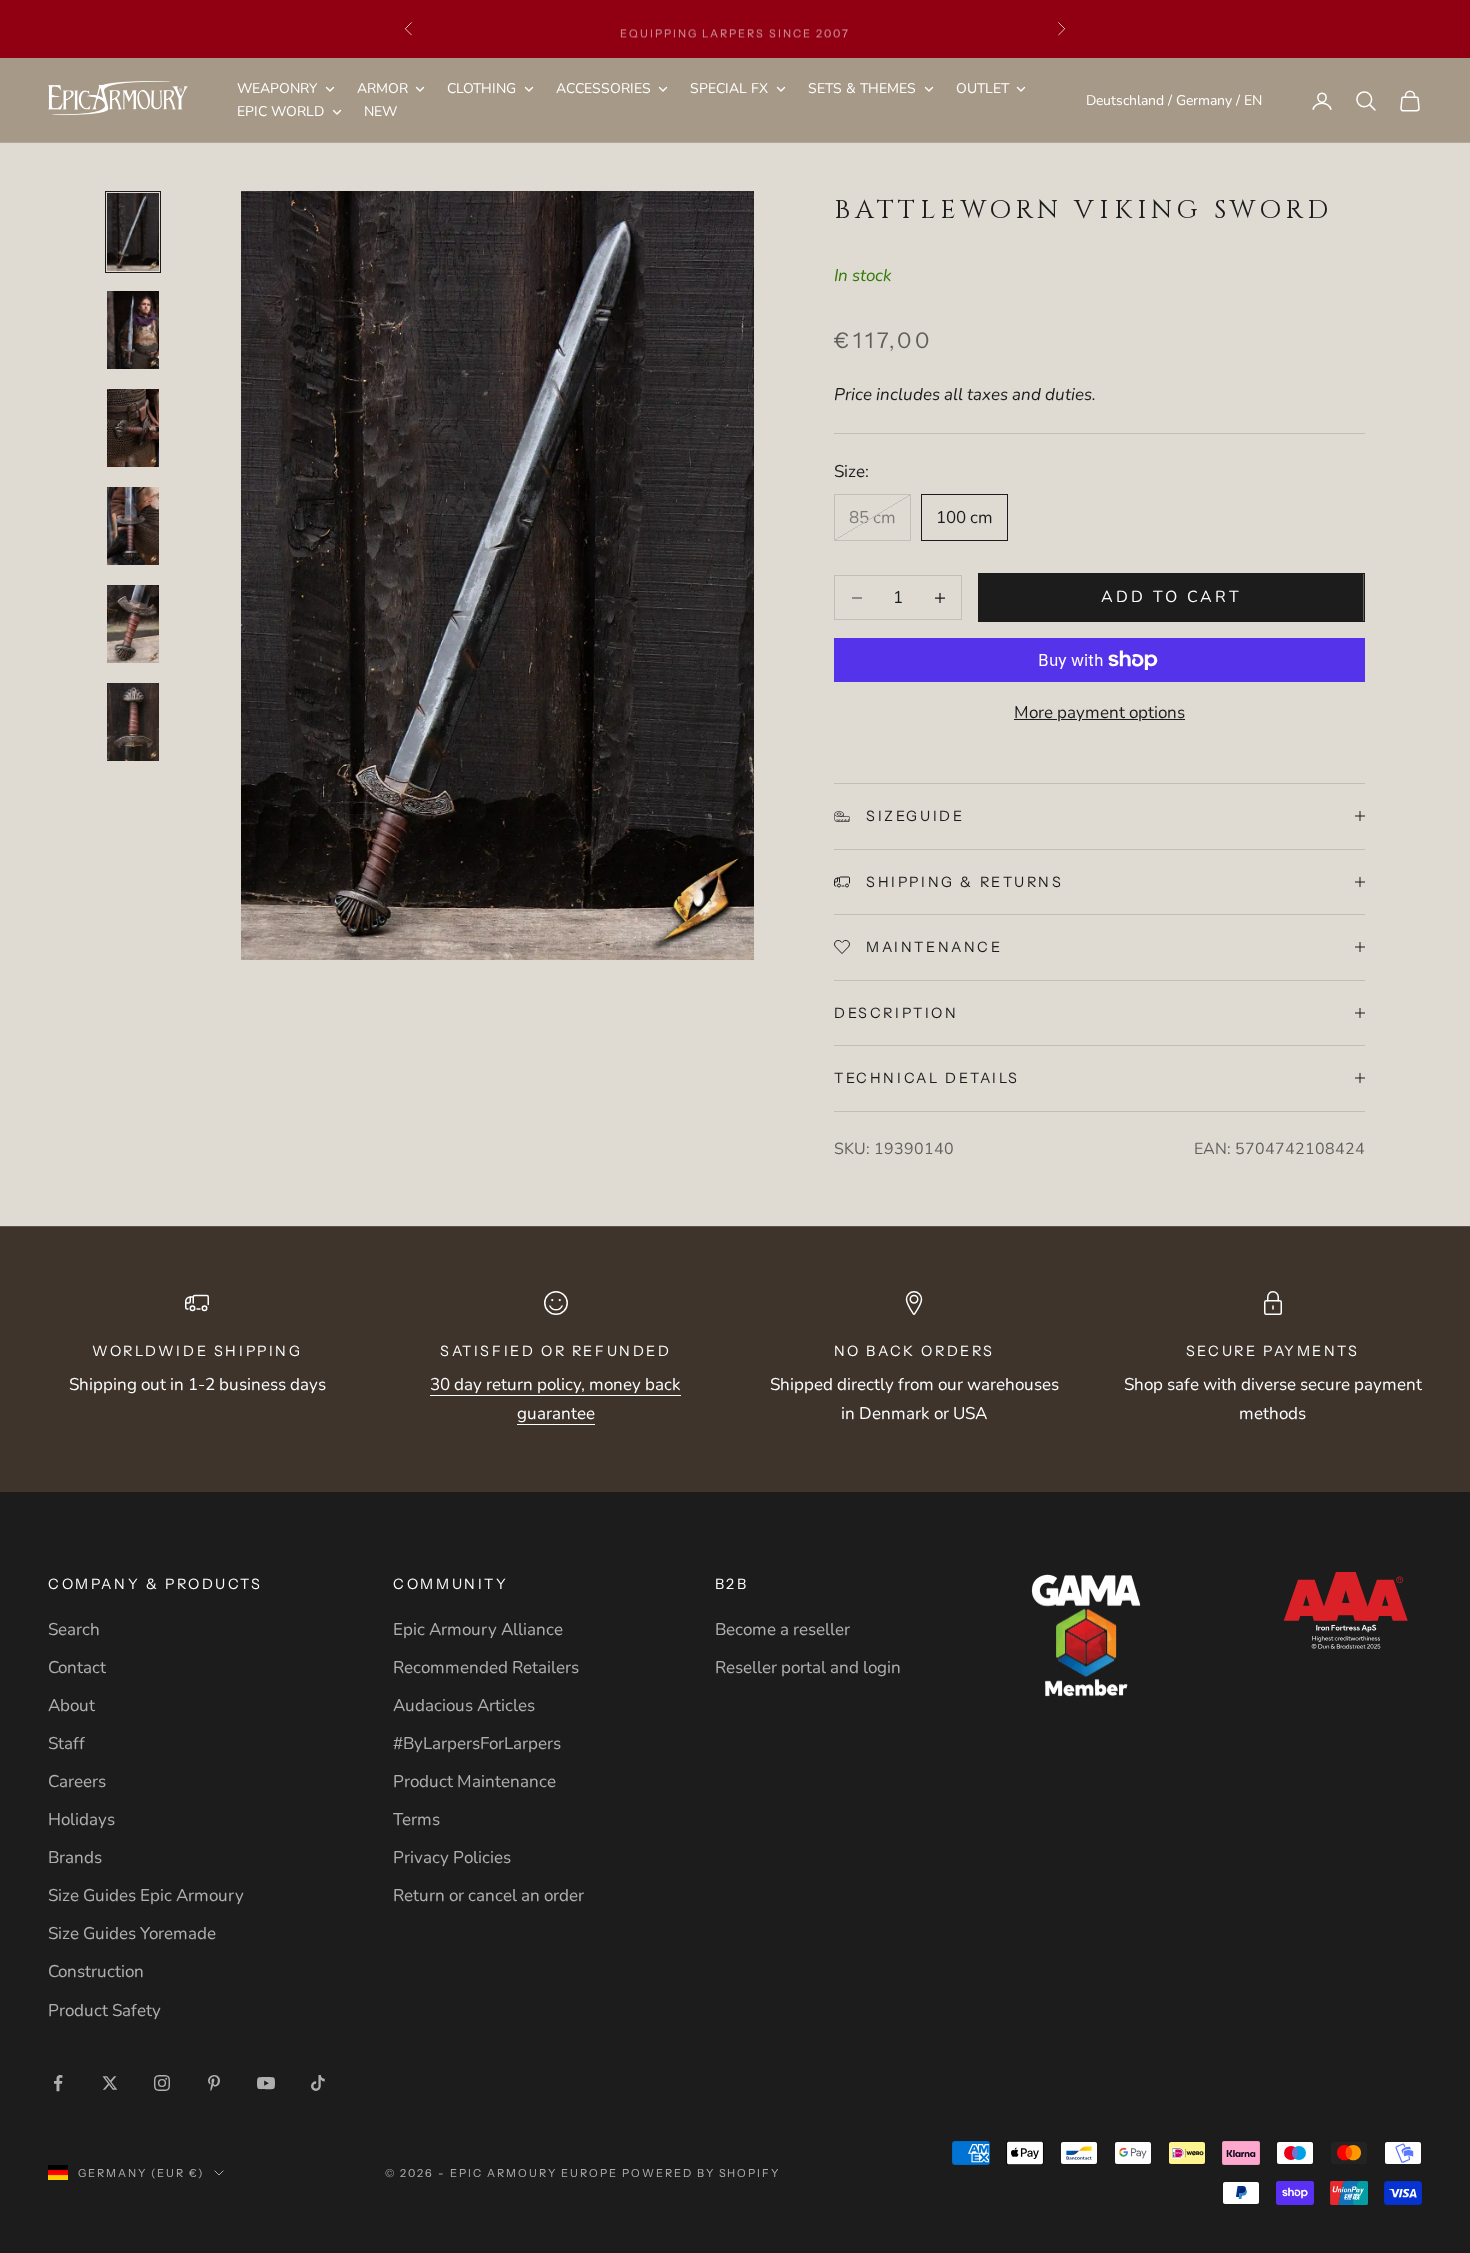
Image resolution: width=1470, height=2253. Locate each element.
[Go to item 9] (133, 330)
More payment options (1099, 712)
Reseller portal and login (808, 1667)
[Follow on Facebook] (58, 2083)
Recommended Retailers (486, 1667)
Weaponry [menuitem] (277, 88)
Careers (77, 1781)
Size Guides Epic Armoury (146, 1895)
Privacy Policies (452, 1857)
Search (74, 1629)
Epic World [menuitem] (280, 112)
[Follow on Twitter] (110, 2083)
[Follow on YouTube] (266, 2083)
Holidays (81, 1819)
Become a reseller (782, 1629)
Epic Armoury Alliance (478, 1629)
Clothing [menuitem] (481, 88)
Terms (416, 1819)
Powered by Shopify (701, 2173)
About (71, 1705)
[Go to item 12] (133, 624)
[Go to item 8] (133, 232)
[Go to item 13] (133, 722)
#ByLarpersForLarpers (477, 1743)
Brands (75, 1857)
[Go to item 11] (133, 526)
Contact (77, 1667)
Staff (66, 1743)
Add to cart (1171, 597)
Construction (96, 1971)
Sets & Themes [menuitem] (862, 88)
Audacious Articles (464, 1705)
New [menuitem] (380, 112)
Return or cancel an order (488, 1895)
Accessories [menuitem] (603, 88)
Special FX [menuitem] (729, 88)
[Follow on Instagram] (162, 2083)
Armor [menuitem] (382, 88)
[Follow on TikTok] (318, 2083)
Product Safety (104, 2010)
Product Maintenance (474, 1781)
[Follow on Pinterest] (214, 2083)
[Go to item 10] (133, 428)
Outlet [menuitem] (982, 88)
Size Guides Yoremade (132, 1933)
